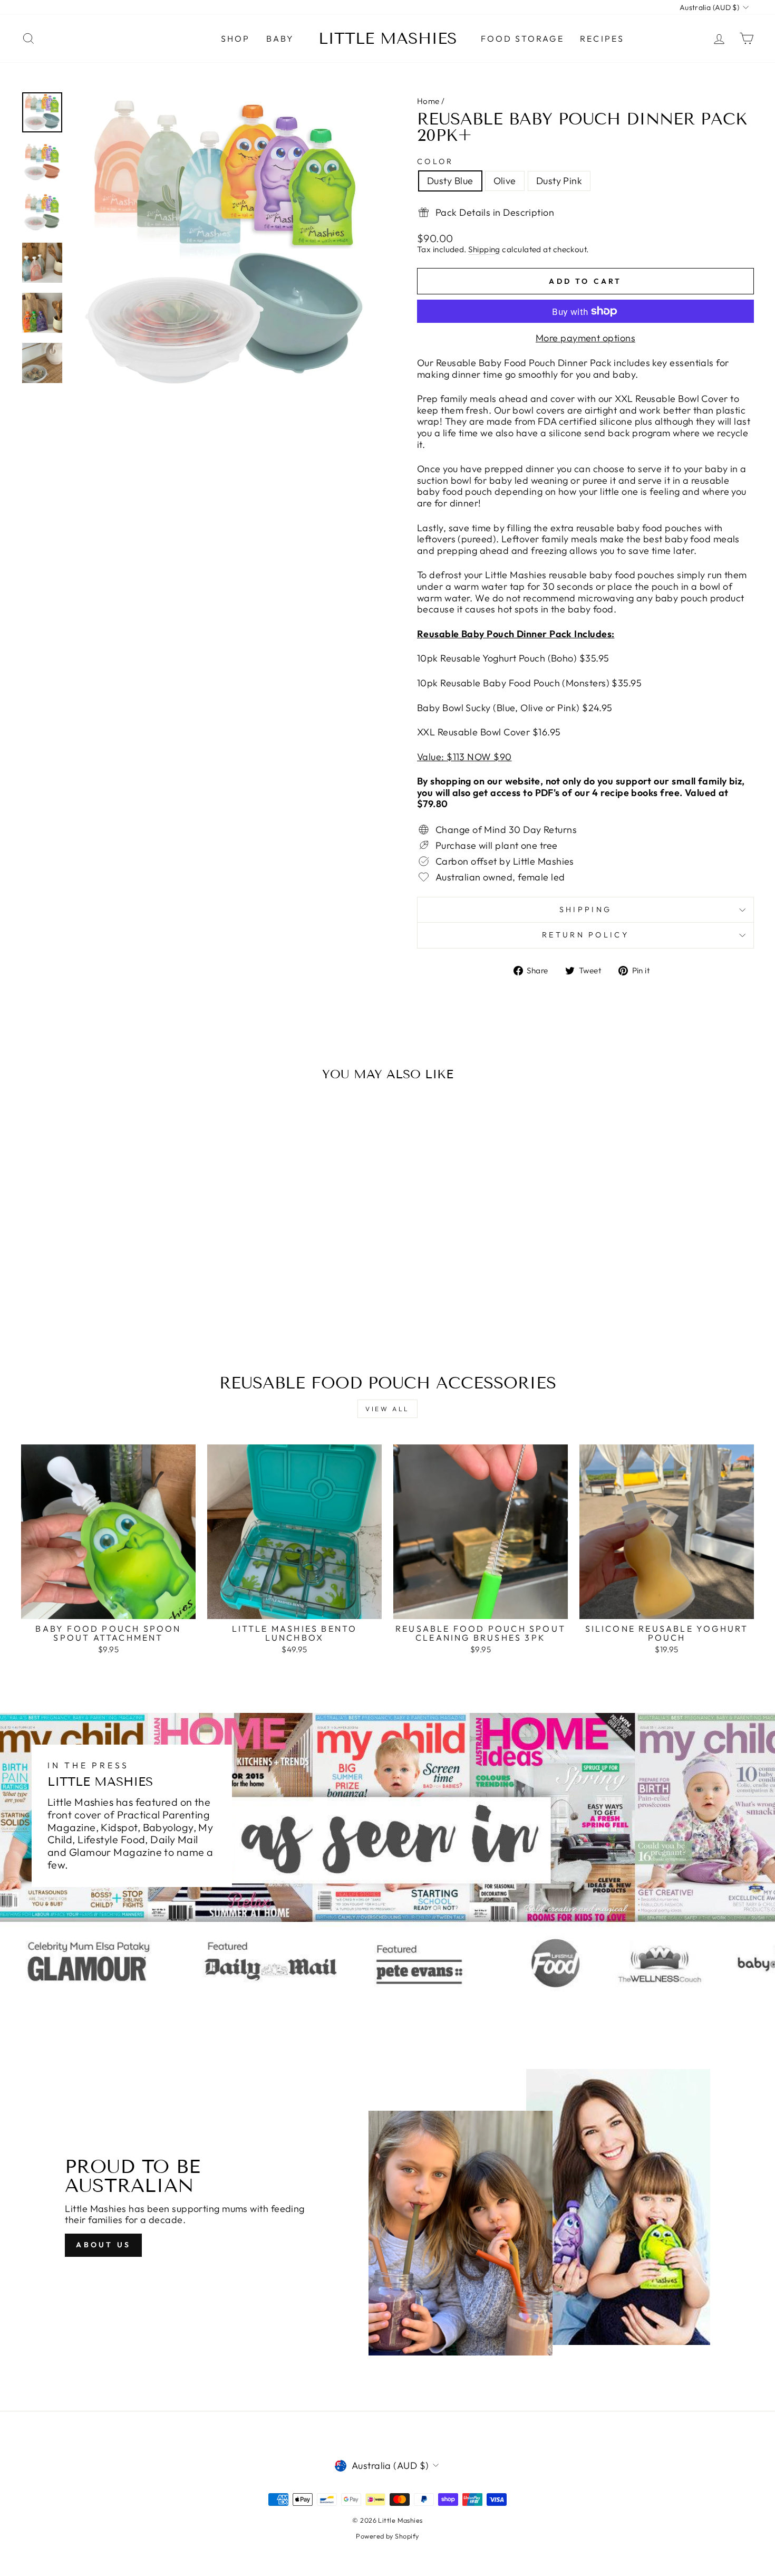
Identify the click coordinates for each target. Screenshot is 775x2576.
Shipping (484, 250)
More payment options (585, 338)
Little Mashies (388, 39)
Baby (280, 39)
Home (428, 101)
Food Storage (522, 39)
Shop (236, 39)
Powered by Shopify (387, 2536)
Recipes (602, 39)
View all (387, 1409)
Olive (505, 181)
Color (435, 162)
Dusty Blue (450, 181)
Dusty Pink (559, 181)
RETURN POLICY (585, 935)
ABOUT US (103, 2245)
